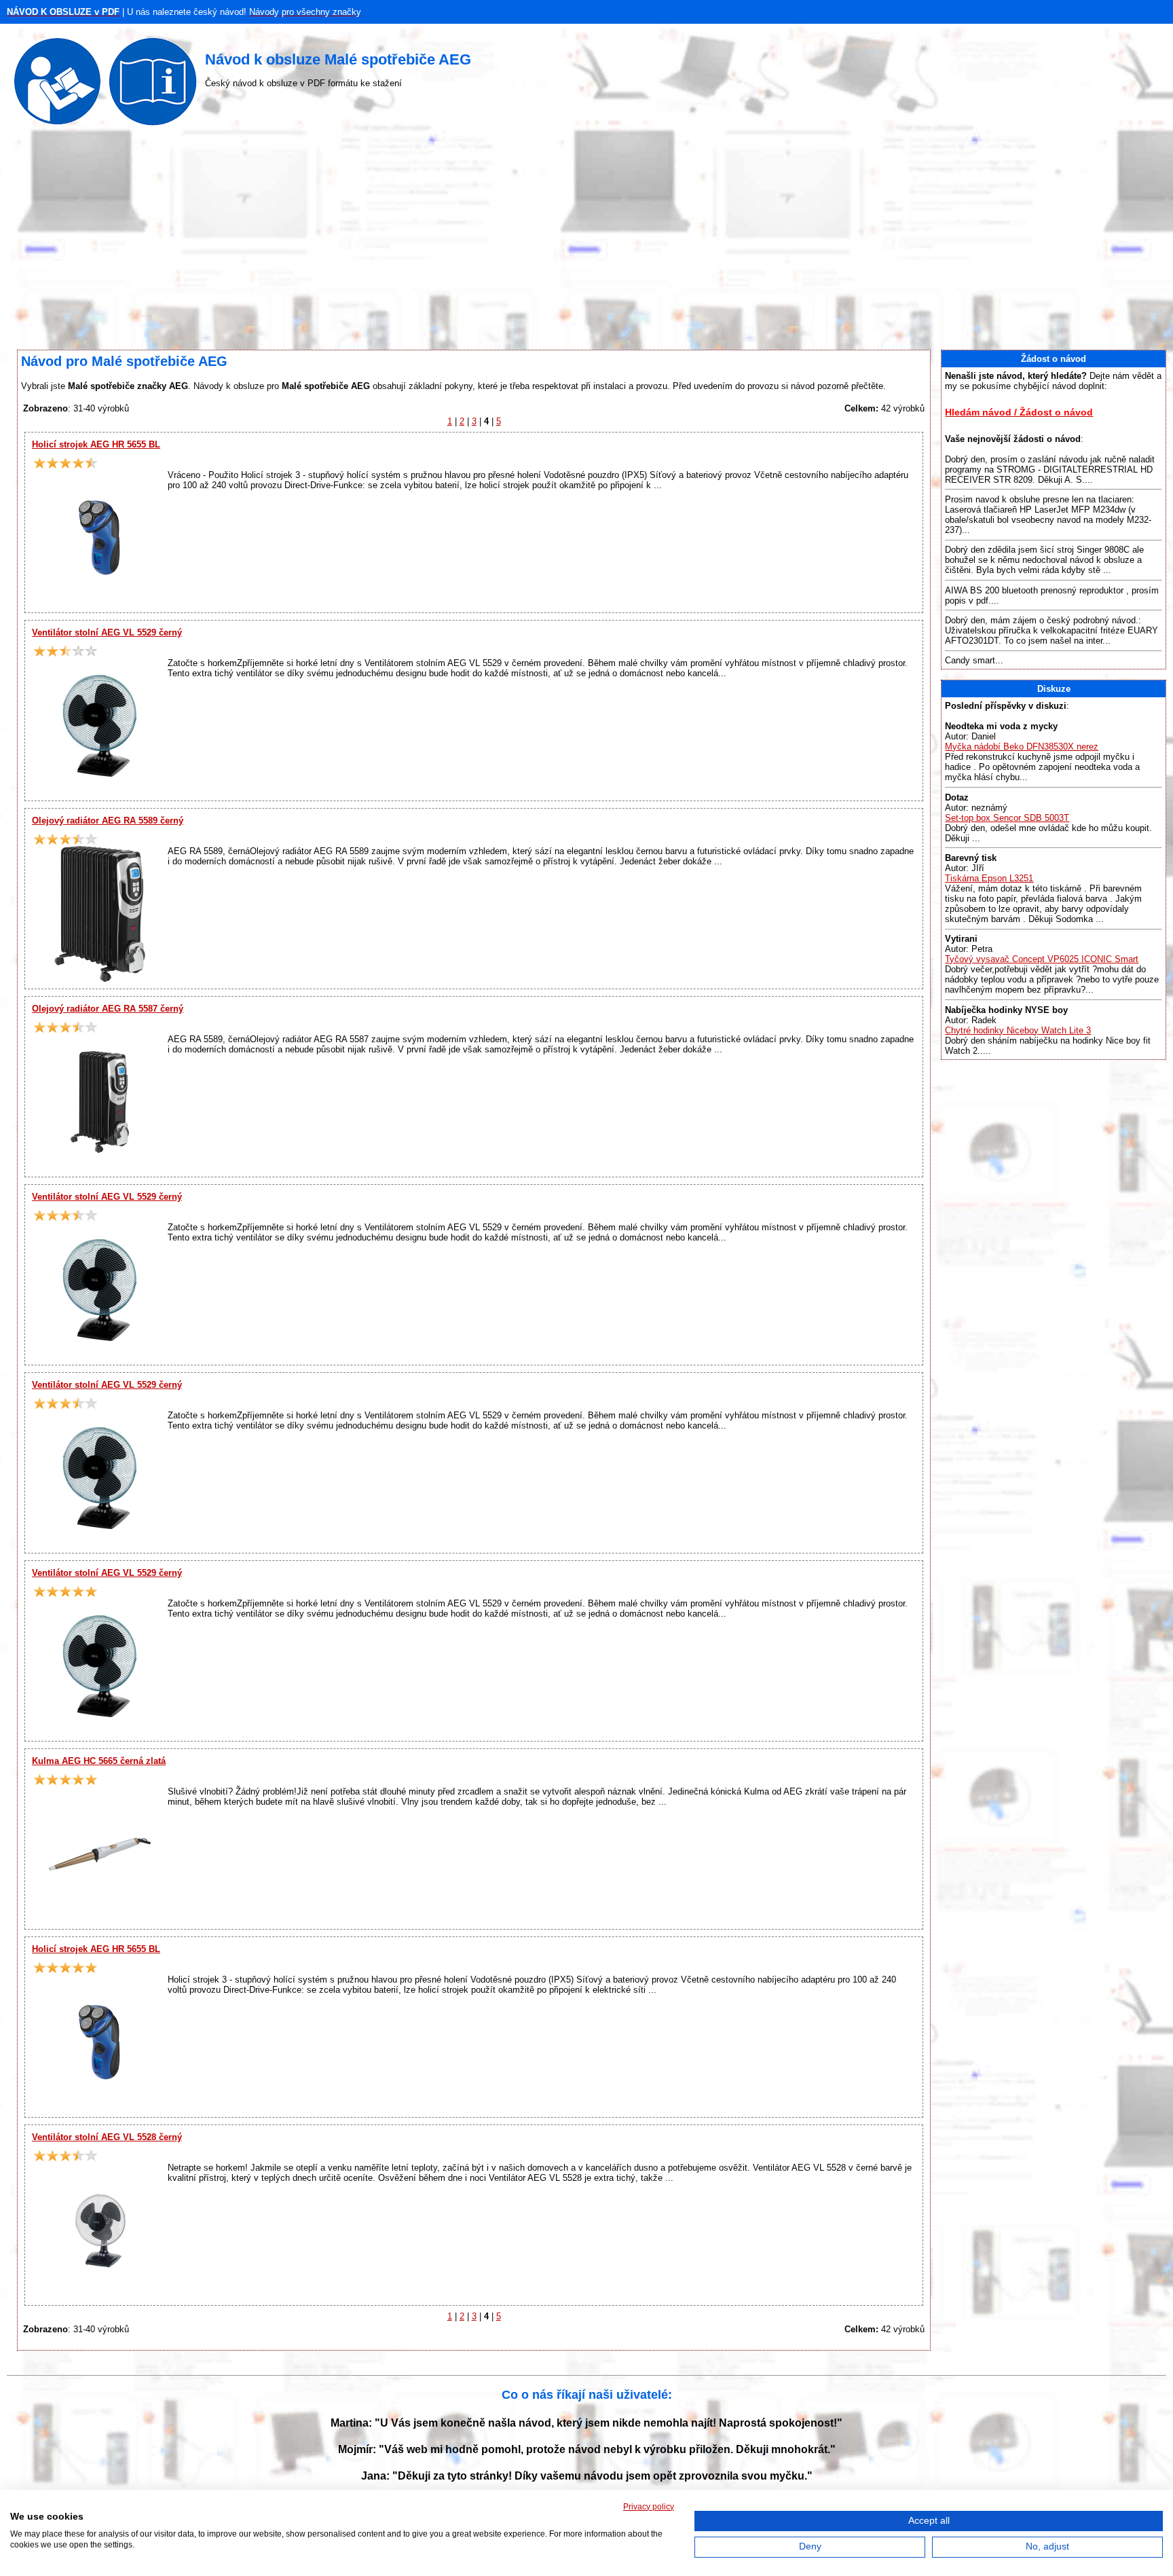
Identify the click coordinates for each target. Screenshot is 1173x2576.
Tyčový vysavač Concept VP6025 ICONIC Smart (1042, 959)
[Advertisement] (586, 241)
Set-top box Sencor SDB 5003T (1007, 818)
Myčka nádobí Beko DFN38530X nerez (1022, 747)
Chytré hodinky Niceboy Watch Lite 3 (1018, 1030)
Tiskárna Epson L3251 (989, 878)
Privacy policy (649, 2507)
